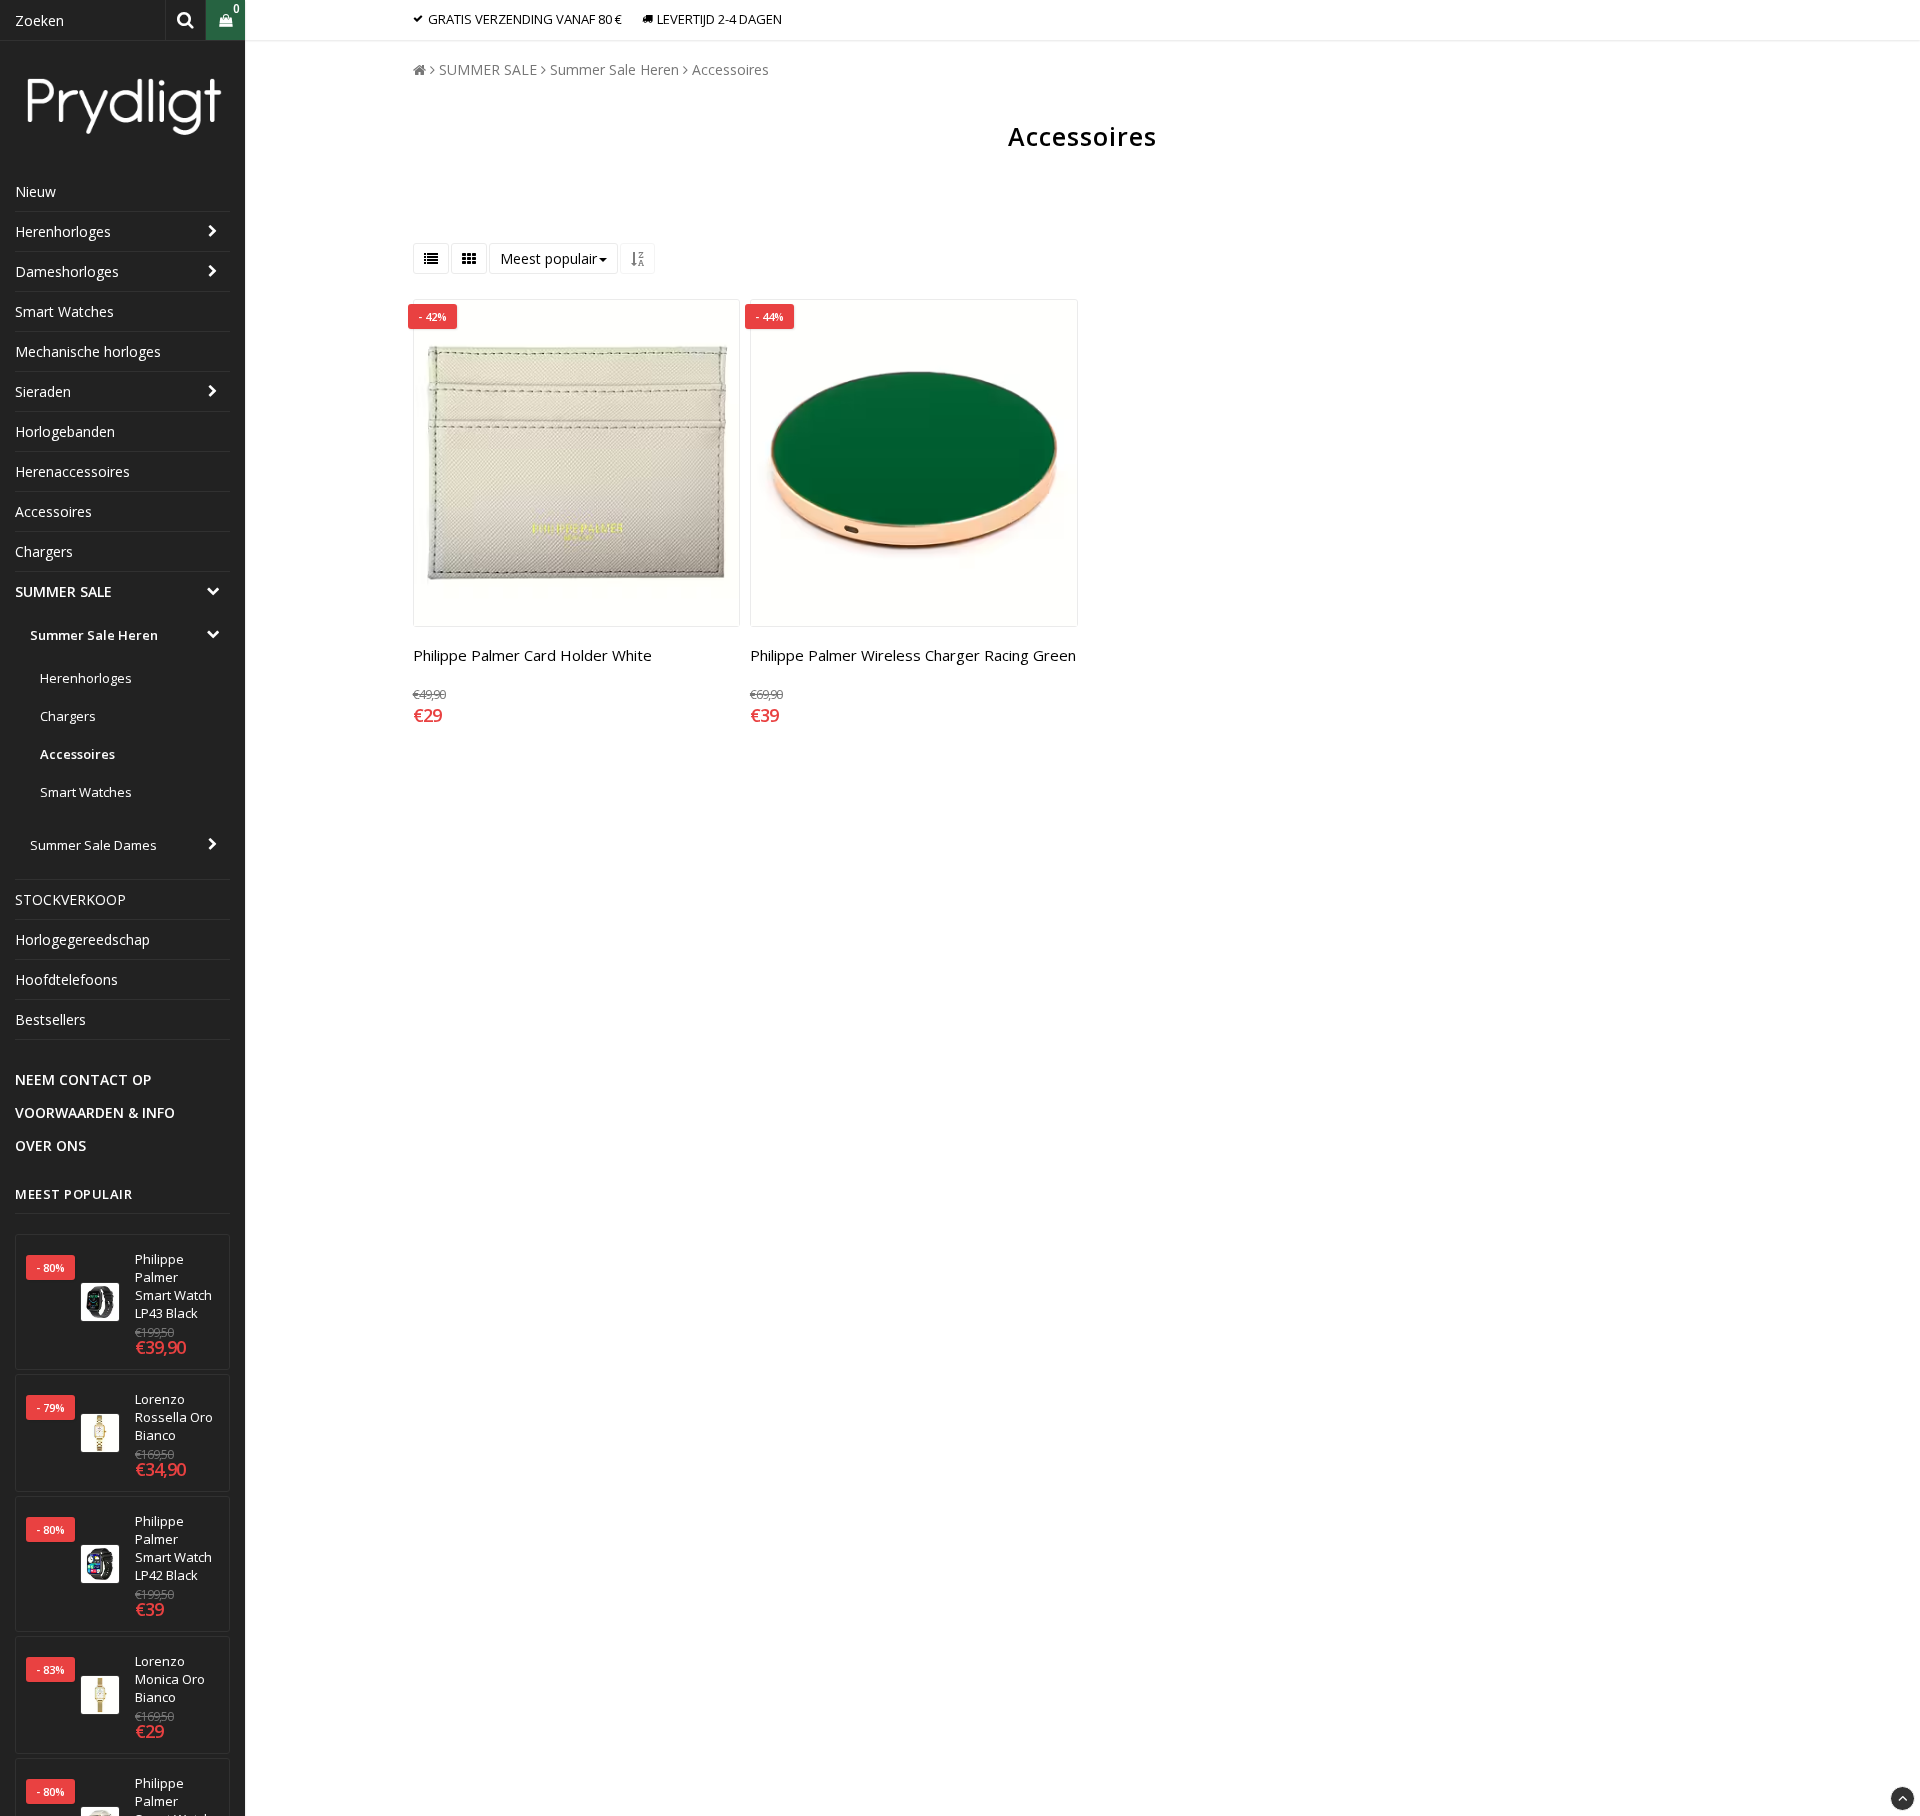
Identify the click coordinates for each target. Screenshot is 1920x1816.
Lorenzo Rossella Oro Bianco (174, 1417)
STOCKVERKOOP (70, 899)
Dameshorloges (67, 271)
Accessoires (53, 511)
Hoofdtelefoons (66, 979)
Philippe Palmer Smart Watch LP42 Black (173, 1548)
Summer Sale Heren (94, 635)
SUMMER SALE (63, 591)
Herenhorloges (63, 231)
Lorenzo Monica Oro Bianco (170, 1679)
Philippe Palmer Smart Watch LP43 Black (173, 1286)
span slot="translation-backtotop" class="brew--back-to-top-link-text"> (1902, 1798)
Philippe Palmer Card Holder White (532, 655)
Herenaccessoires (72, 471)
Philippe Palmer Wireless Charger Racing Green (913, 655)
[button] (225, 20)
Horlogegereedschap (82, 939)
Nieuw (35, 191)
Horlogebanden (65, 431)
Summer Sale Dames (93, 845)
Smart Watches (64, 311)
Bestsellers (50, 1019)
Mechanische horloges (88, 351)
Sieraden (43, 391)
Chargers (44, 551)
